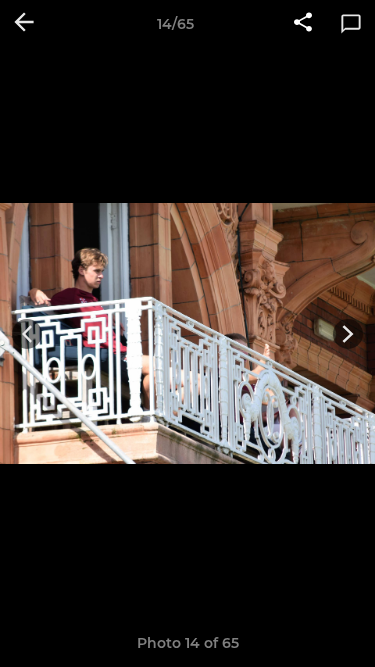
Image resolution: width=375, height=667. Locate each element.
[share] (303, 24)
